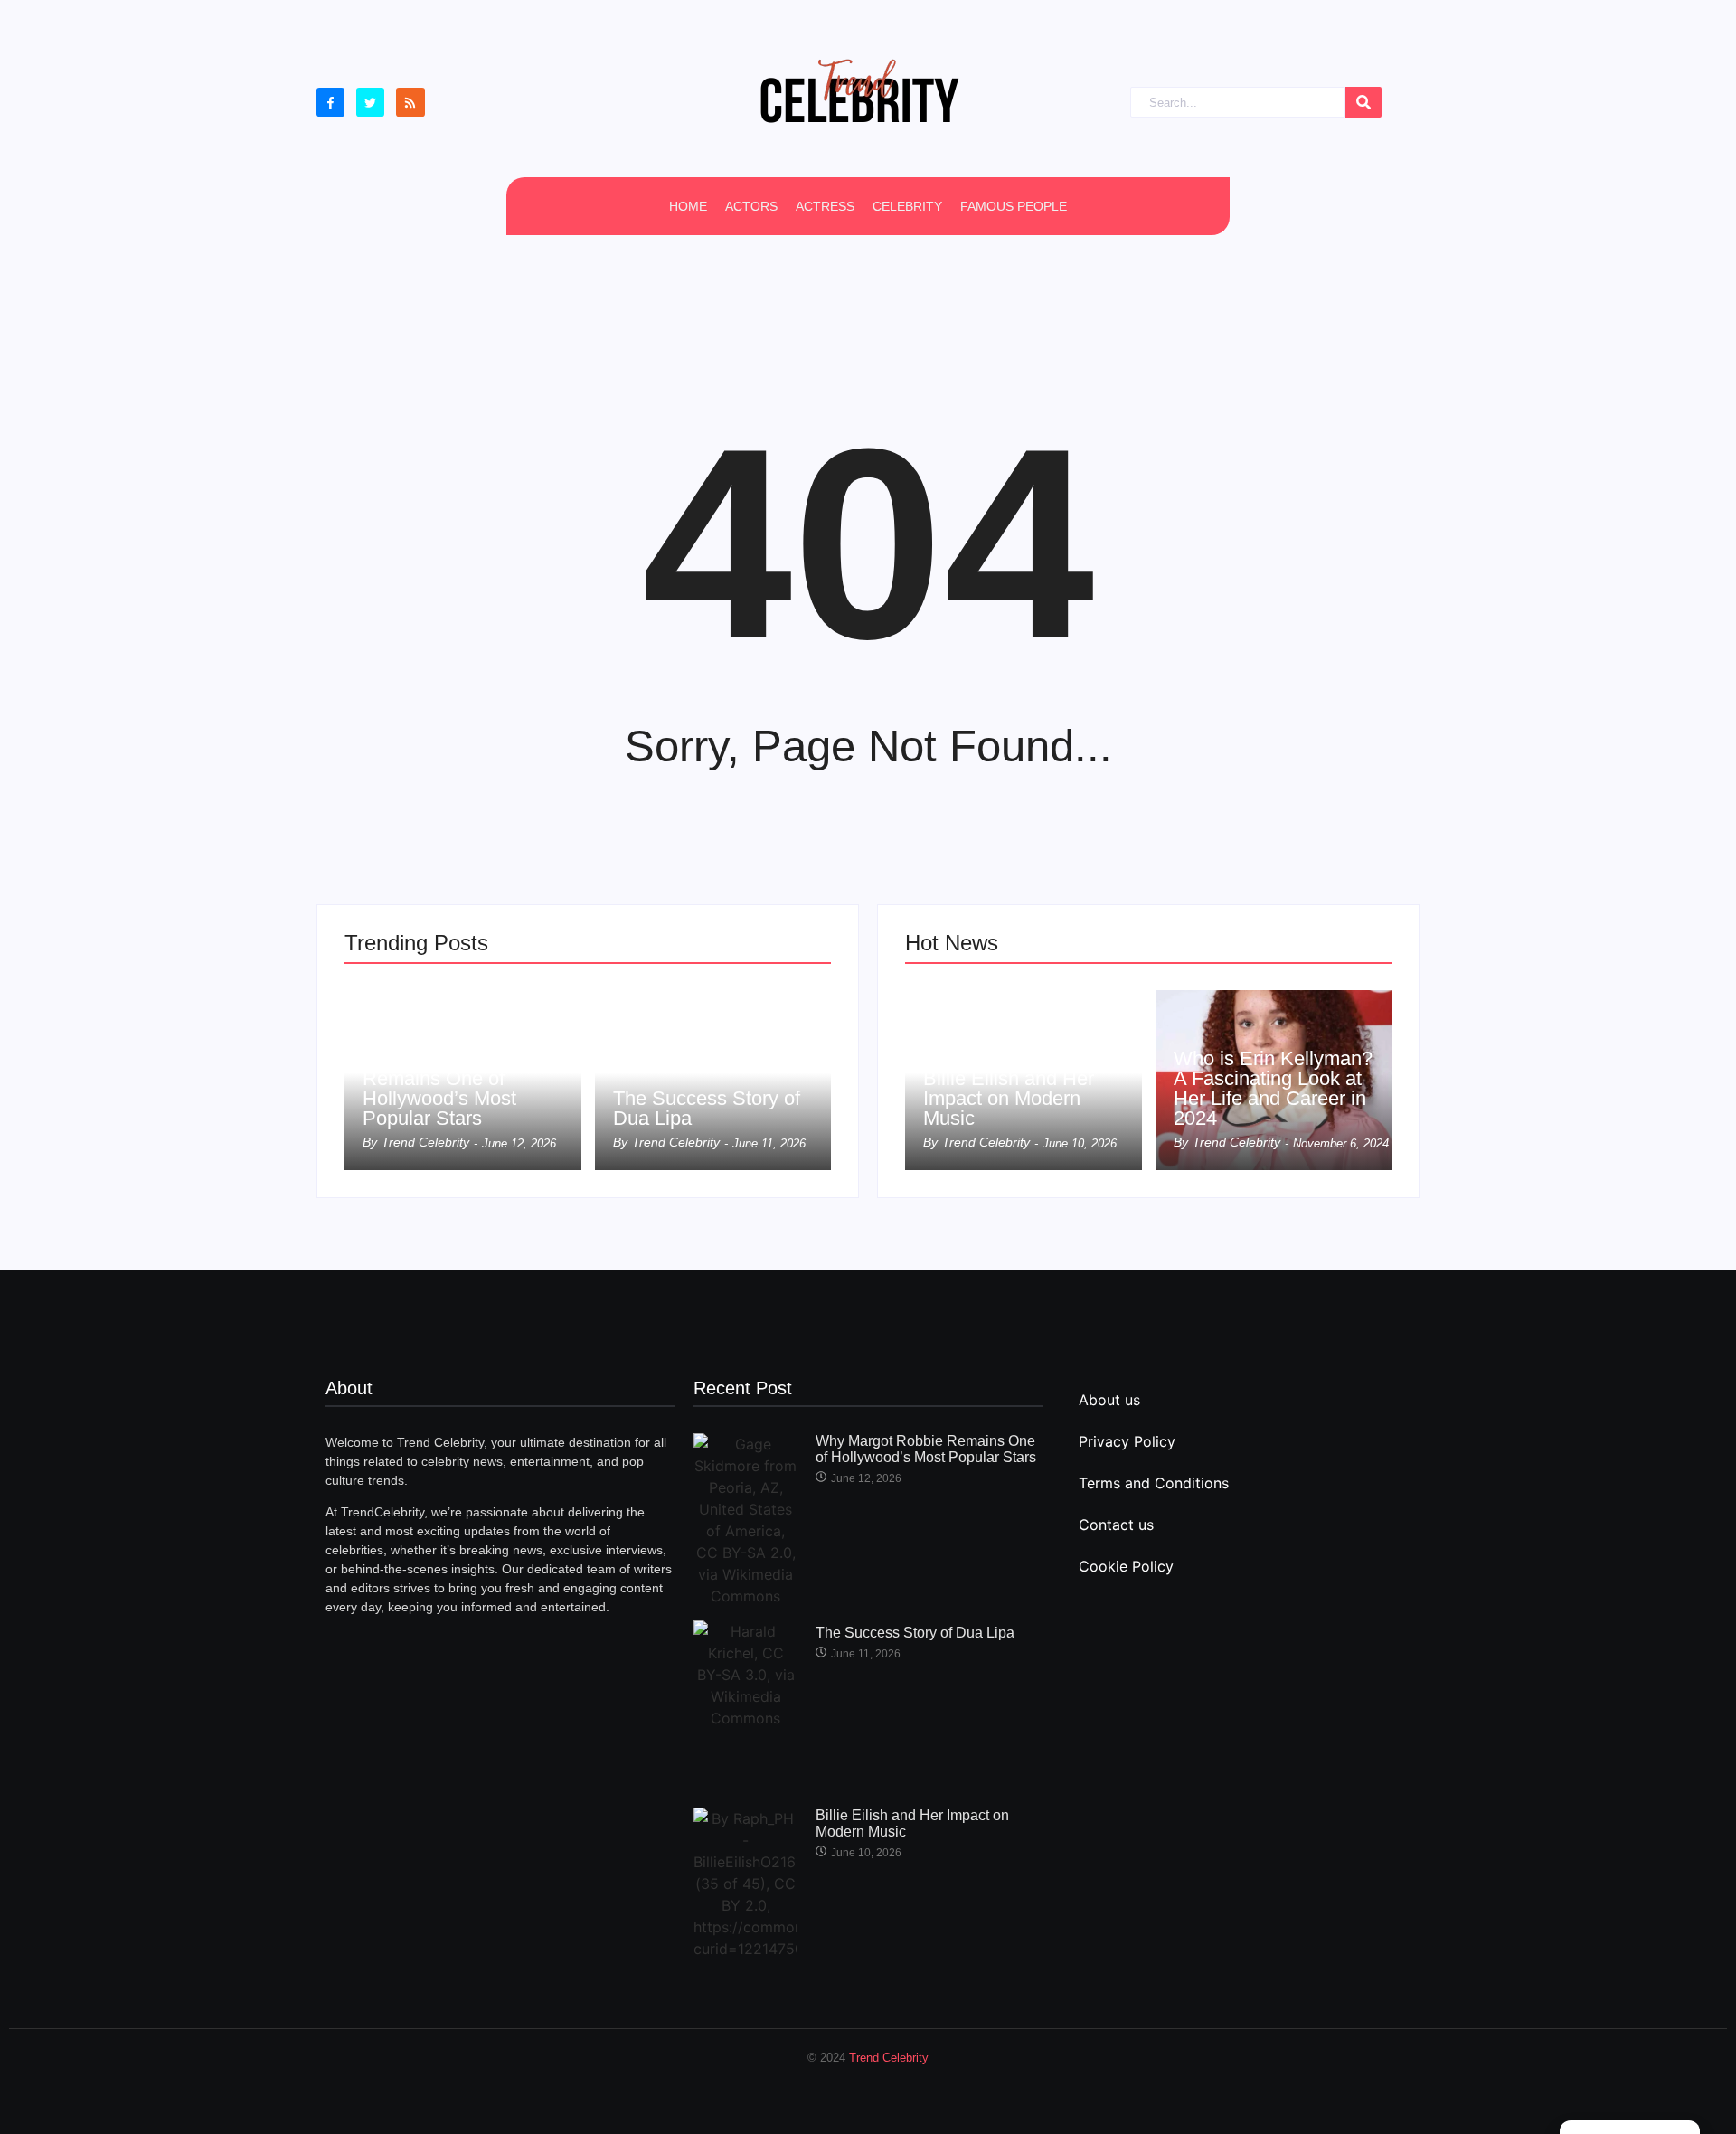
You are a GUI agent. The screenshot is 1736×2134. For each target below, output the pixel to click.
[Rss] (410, 102)
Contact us (1116, 1525)
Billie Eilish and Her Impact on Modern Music (1009, 1099)
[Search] (1363, 103)
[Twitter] (370, 102)
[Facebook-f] (330, 102)
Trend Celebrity (889, 2058)
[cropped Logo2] (859, 90)
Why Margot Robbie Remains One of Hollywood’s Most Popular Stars (449, 1089)
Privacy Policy (1127, 1441)
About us (1109, 1400)
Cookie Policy (1126, 1566)
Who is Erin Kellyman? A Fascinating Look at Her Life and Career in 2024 (1273, 1089)
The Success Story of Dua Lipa (707, 1109)
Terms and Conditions (1154, 1483)
